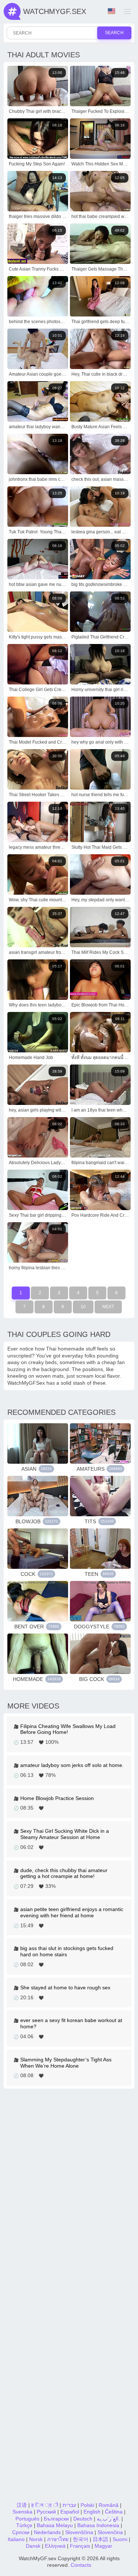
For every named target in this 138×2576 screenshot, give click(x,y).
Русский (46, 2512)
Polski (87, 2505)
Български (56, 2519)
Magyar (103, 2546)
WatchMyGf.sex (55, 11)
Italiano (16, 2539)
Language (112, 11)
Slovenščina (79, 2532)
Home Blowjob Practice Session (57, 1798)
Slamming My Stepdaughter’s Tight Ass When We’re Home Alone (66, 2063)
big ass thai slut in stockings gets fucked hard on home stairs (67, 1951)
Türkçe (24, 2525)
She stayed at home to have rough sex (65, 1988)
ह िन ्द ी (45, 2505)
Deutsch (83, 2519)
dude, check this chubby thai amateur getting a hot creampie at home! (64, 1873)
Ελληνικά (55, 2546)
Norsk (36, 2539)
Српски (21, 2532)
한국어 (81, 2539)
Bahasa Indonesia (98, 2525)
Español (70, 2512)
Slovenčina (110, 2532)
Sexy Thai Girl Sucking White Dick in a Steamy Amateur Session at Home (65, 1834)
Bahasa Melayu (55, 2525)
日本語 (100, 2539)
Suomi (120, 2539)
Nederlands (47, 2532)
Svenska (22, 2512)
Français (80, 2546)
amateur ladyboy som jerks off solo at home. (72, 1765)
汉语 (22, 2505)
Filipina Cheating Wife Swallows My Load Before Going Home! (68, 1729)
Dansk (33, 2546)
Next (108, 1307)
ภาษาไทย (58, 2539)
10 (83, 1307)
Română (109, 2505)
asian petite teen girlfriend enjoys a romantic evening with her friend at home (72, 1912)
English (92, 2512)
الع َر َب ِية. (108, 2519)
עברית (69, 2505)
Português (27, 2519)
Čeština (114, 2512)
